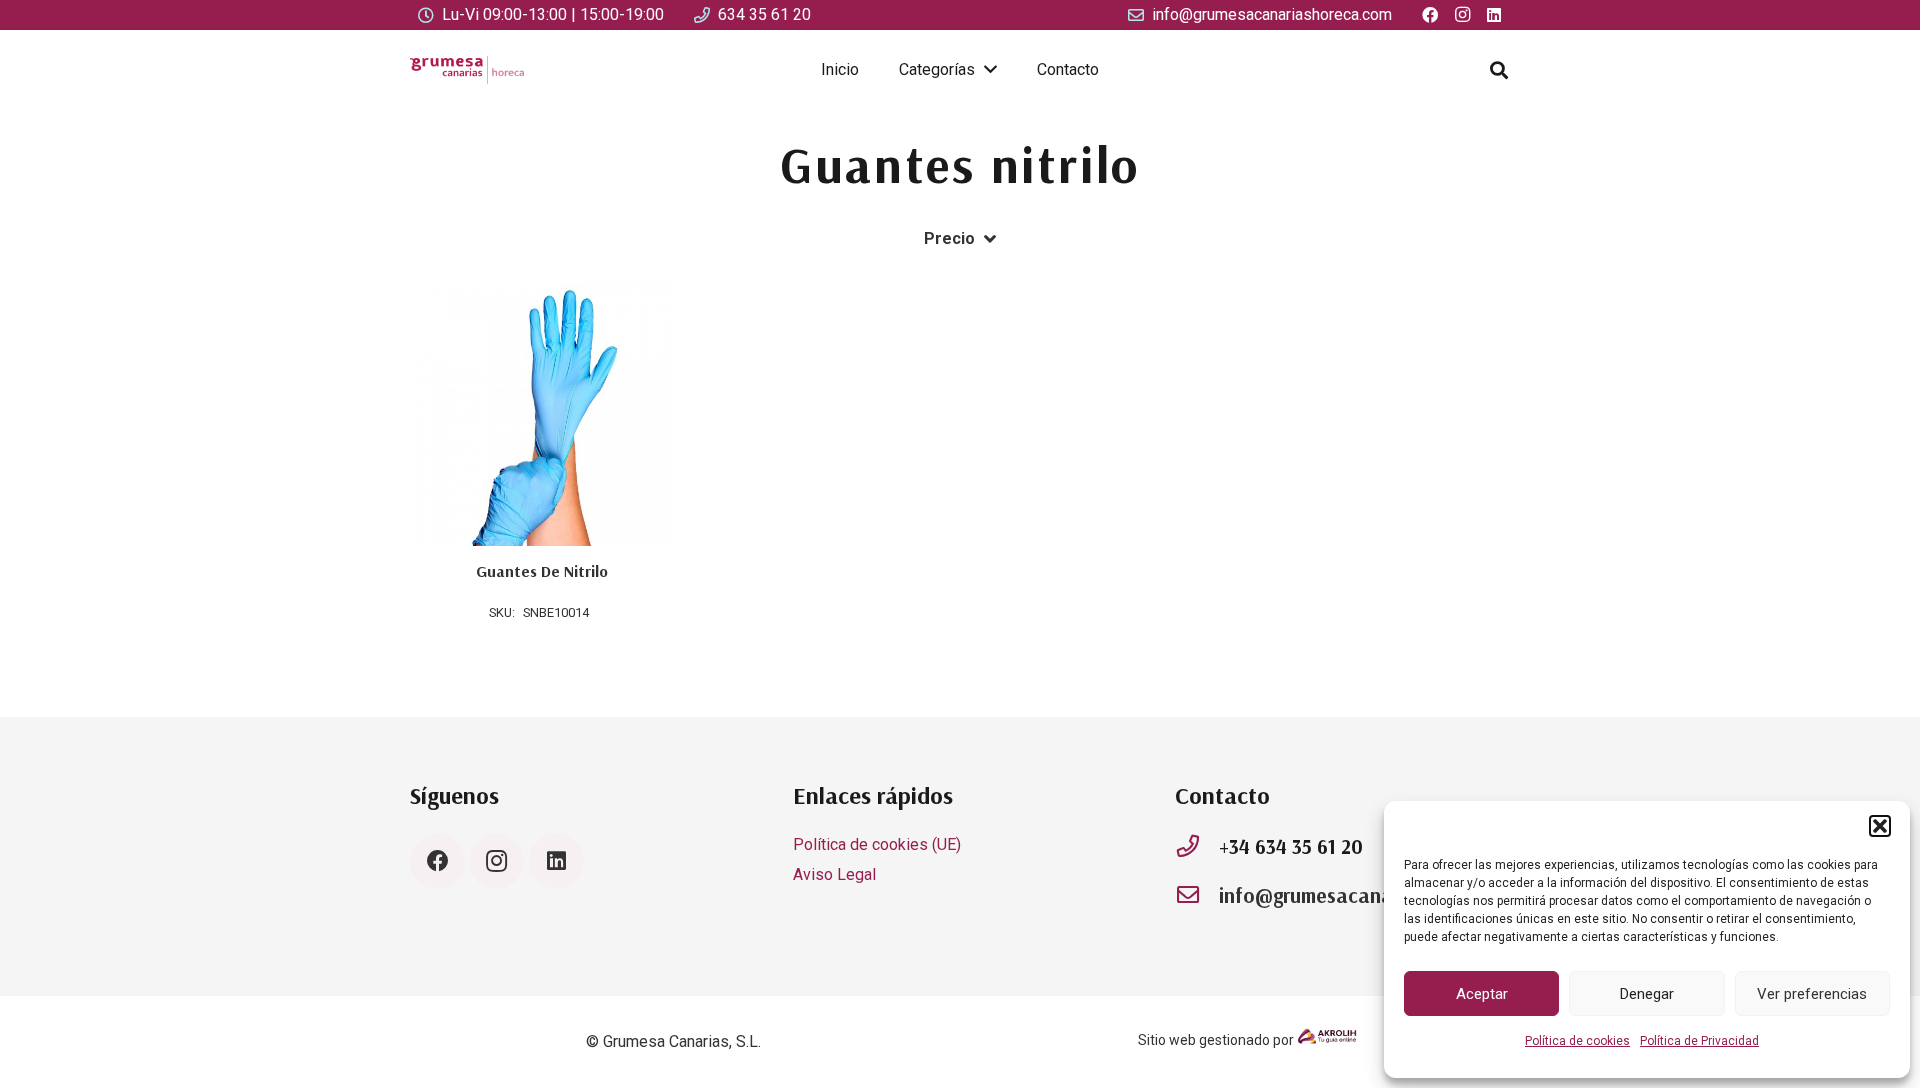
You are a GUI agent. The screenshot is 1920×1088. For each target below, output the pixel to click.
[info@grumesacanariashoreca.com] (1197, 895)
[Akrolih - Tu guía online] (1327, 1040)
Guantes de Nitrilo (542, 571)
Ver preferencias (1812, 994)
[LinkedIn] (556, 861)
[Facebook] (437, 861)
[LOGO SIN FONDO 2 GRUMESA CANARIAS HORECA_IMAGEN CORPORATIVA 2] (467, 70)
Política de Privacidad (1699, 1041)
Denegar (1647, 994)
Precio (949, 238)
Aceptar (1482, 994)
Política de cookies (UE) (877, 844)
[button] (1880, 826)
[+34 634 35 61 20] (1197, 846)
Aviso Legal (834, 874)
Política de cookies (1577, 1041)
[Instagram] (496, 861)
